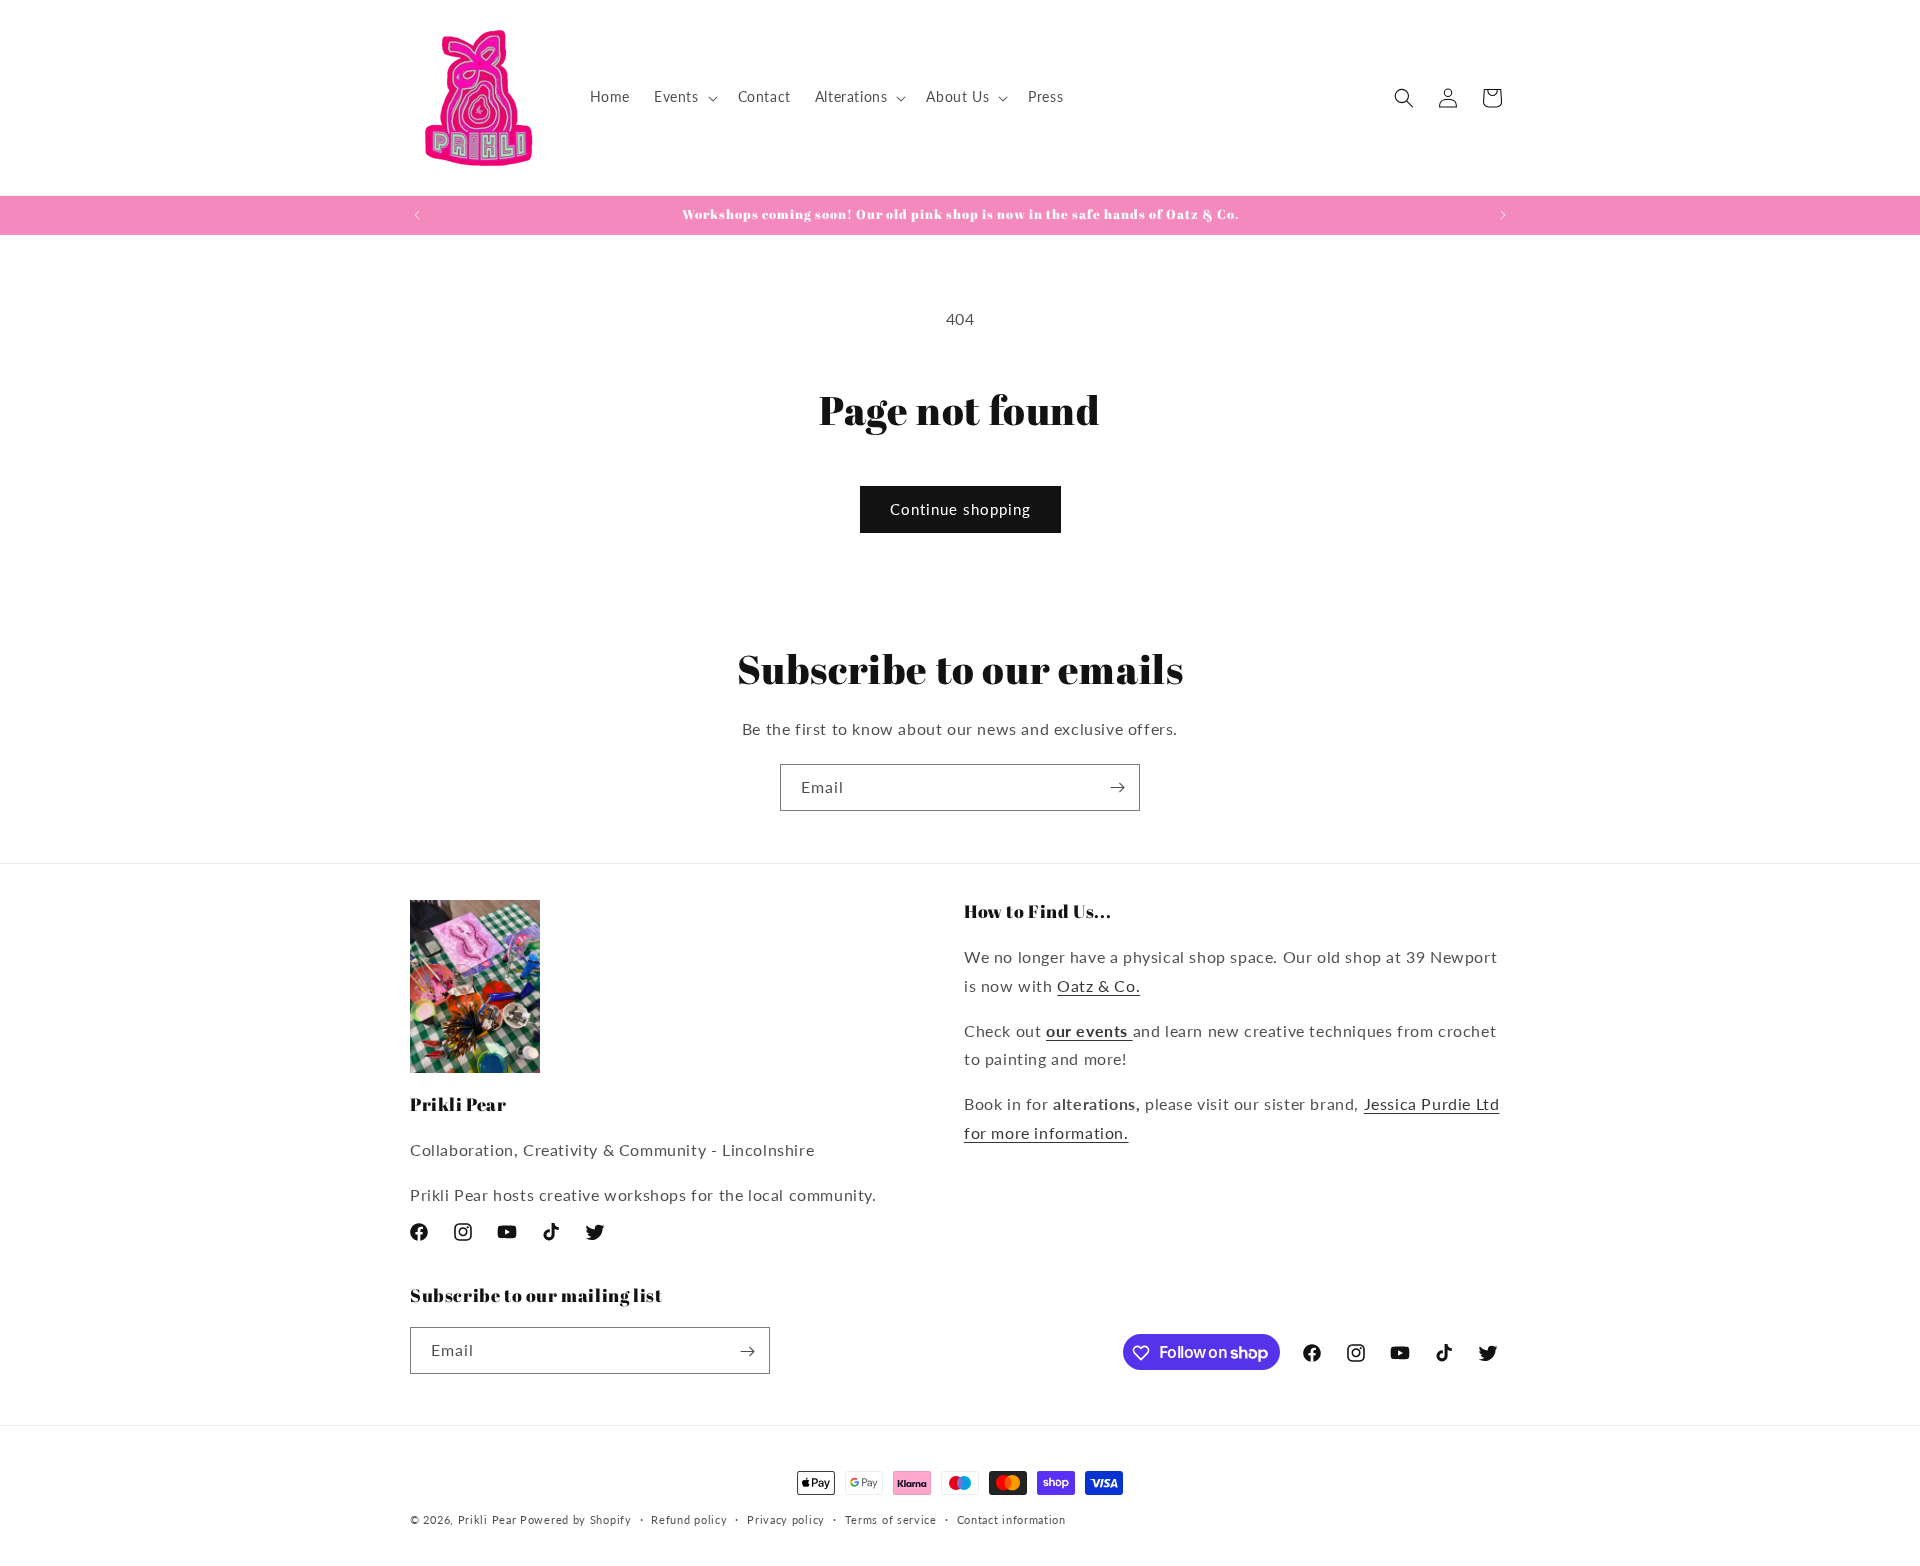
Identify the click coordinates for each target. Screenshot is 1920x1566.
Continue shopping (960, 509)
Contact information (1011, 1518)
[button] (684, 97)
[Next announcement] (1503, 215)
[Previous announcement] (417, 215)
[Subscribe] (1117, 787)
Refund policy (689, 1518)
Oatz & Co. (1098, 985)
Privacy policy (786, 1518)
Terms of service (891, 1518)
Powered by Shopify (576, 1519)
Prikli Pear (487, 1519)
